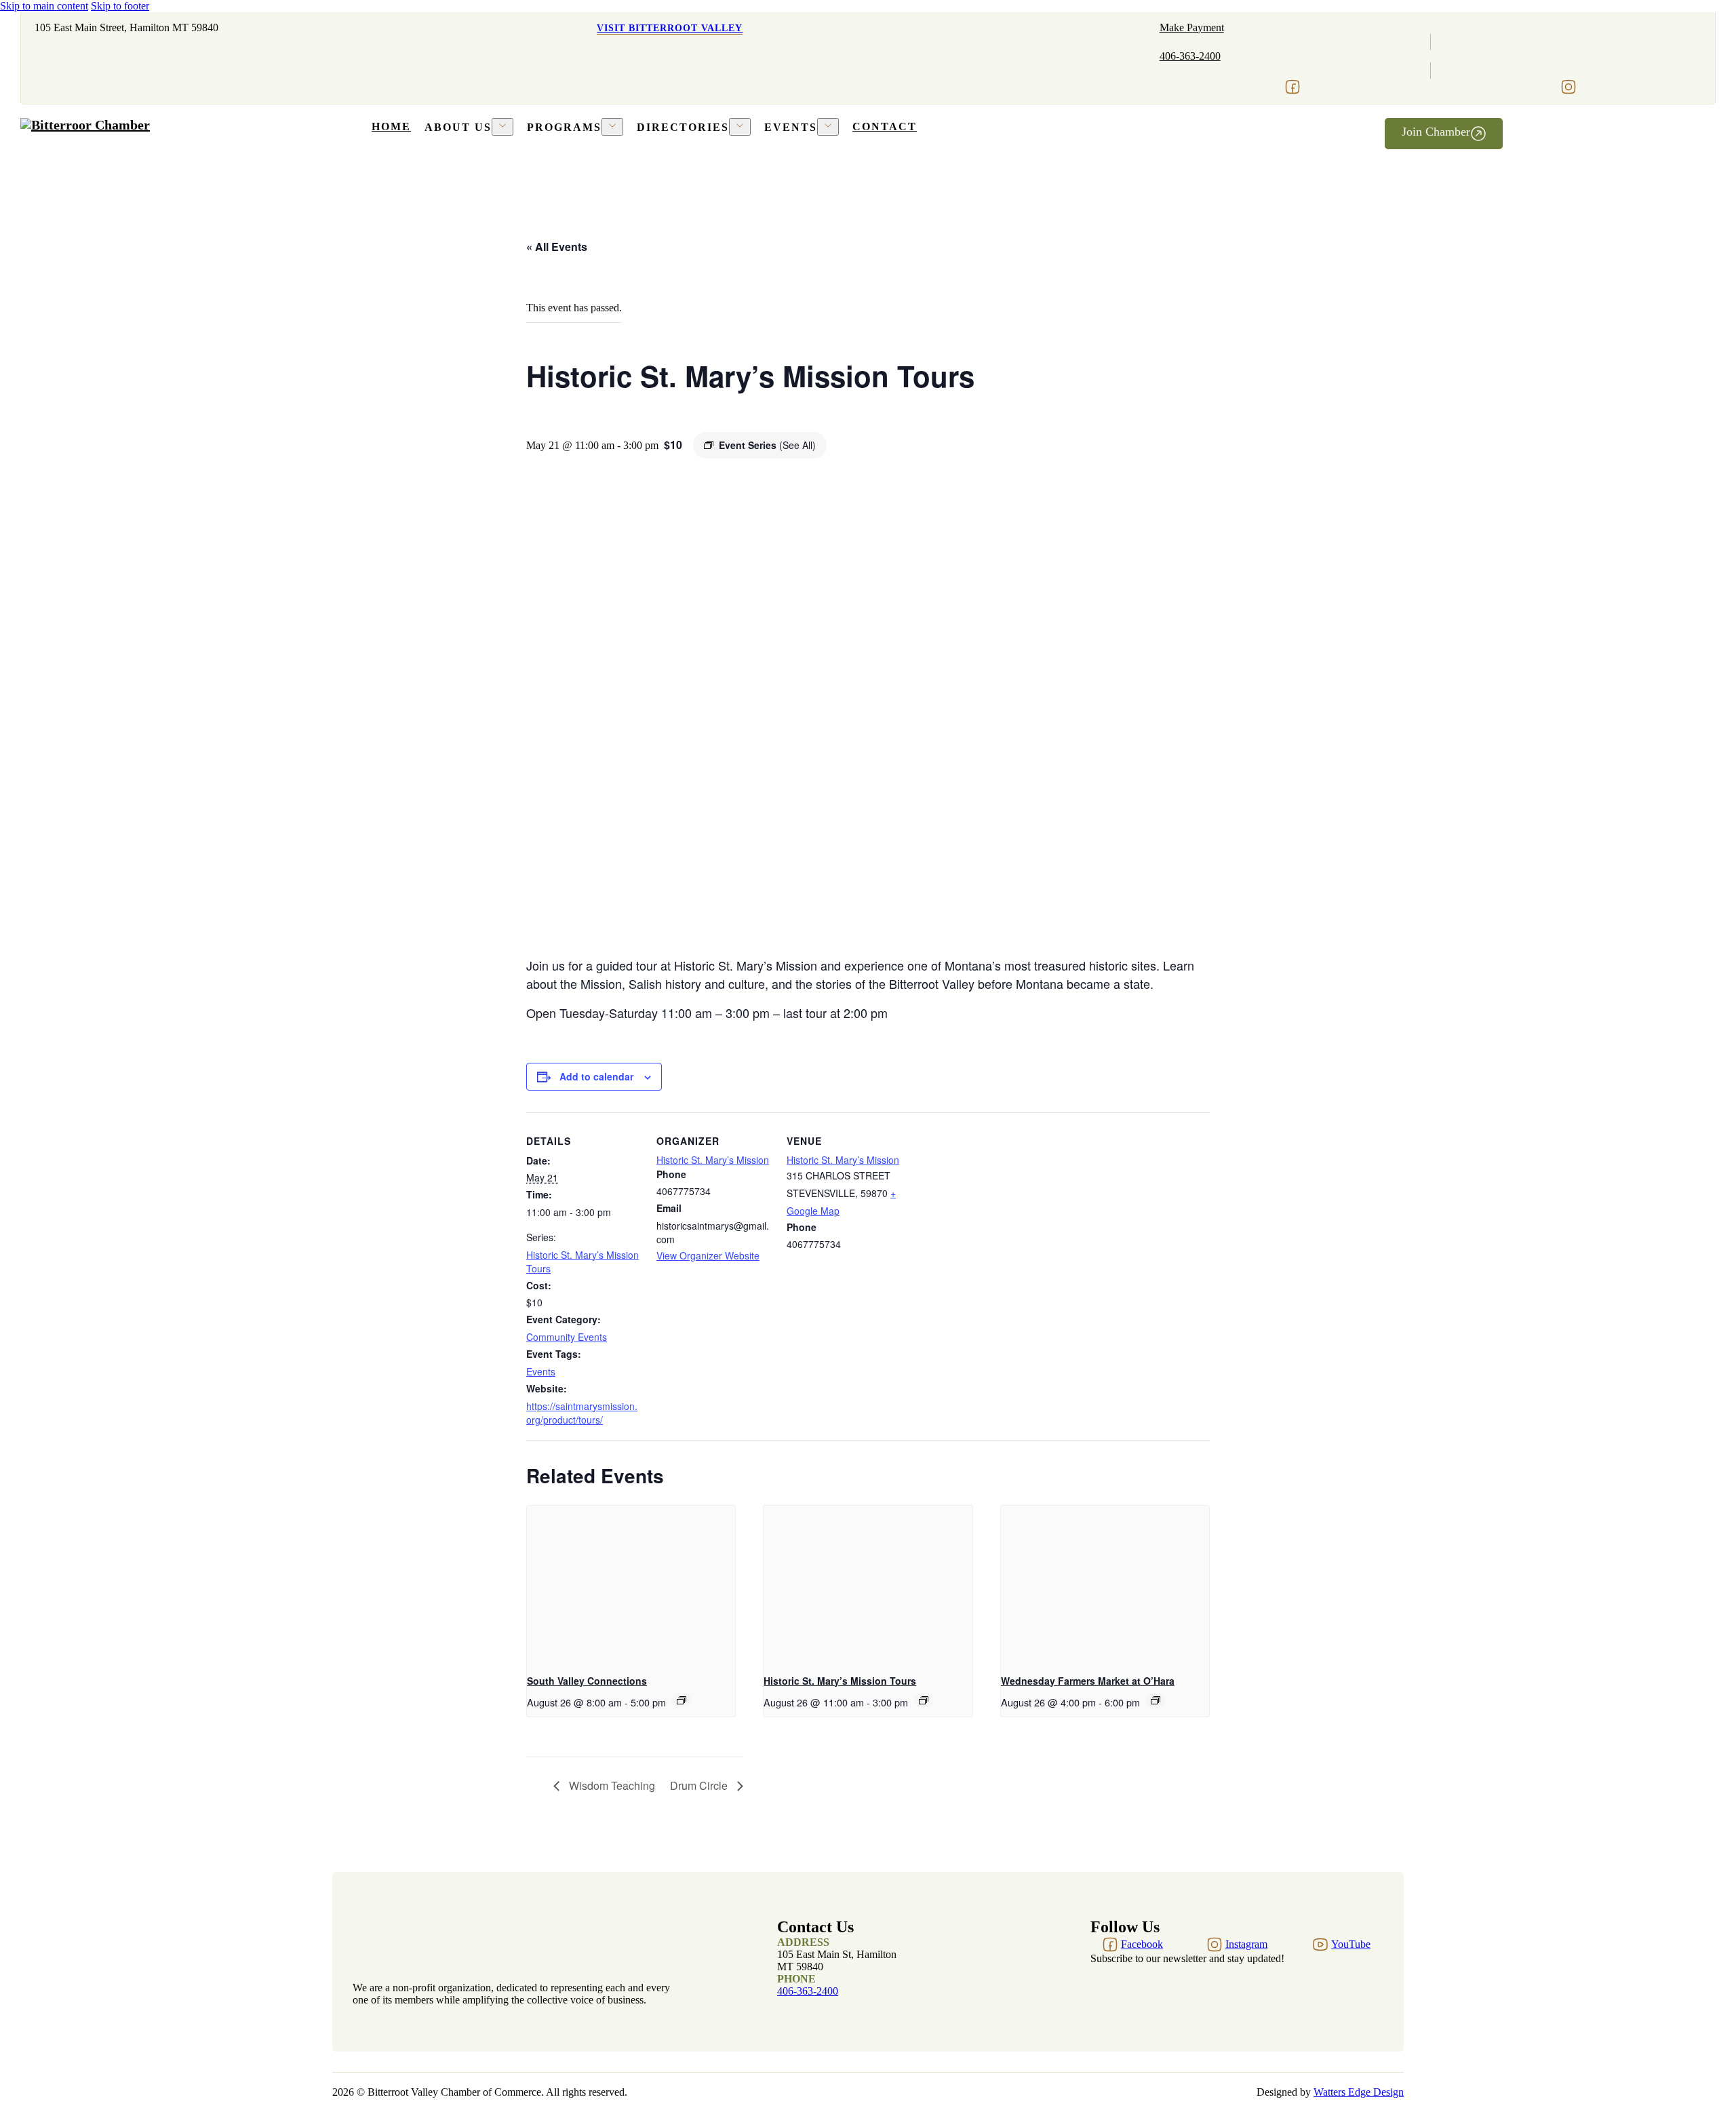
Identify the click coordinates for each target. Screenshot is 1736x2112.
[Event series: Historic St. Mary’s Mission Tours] (924, 1700)
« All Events (557, 247)
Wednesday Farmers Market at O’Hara (1088, 1681)
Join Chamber (1436, 132)
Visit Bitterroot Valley (670, 28)
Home (391, 126)
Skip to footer (120, 6)
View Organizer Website (708, 1255)
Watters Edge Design (1359, 2092)
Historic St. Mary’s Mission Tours (840, 1681)
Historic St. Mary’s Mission (713, 1160)
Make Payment (1192, 27)
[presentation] (631, 1584)
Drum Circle (700, 1785)
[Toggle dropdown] (502, 127)
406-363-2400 (1190, 56)
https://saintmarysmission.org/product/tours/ (582, 1413)
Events (541, 1371)
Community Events (567, 1337)
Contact (885, 126)
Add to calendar (596, 1076)
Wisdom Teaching (611, 1785)
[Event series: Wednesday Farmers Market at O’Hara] (1156, 1700)
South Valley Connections (587, 1681)
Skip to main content (44, 6)
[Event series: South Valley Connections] (682, 1700)
